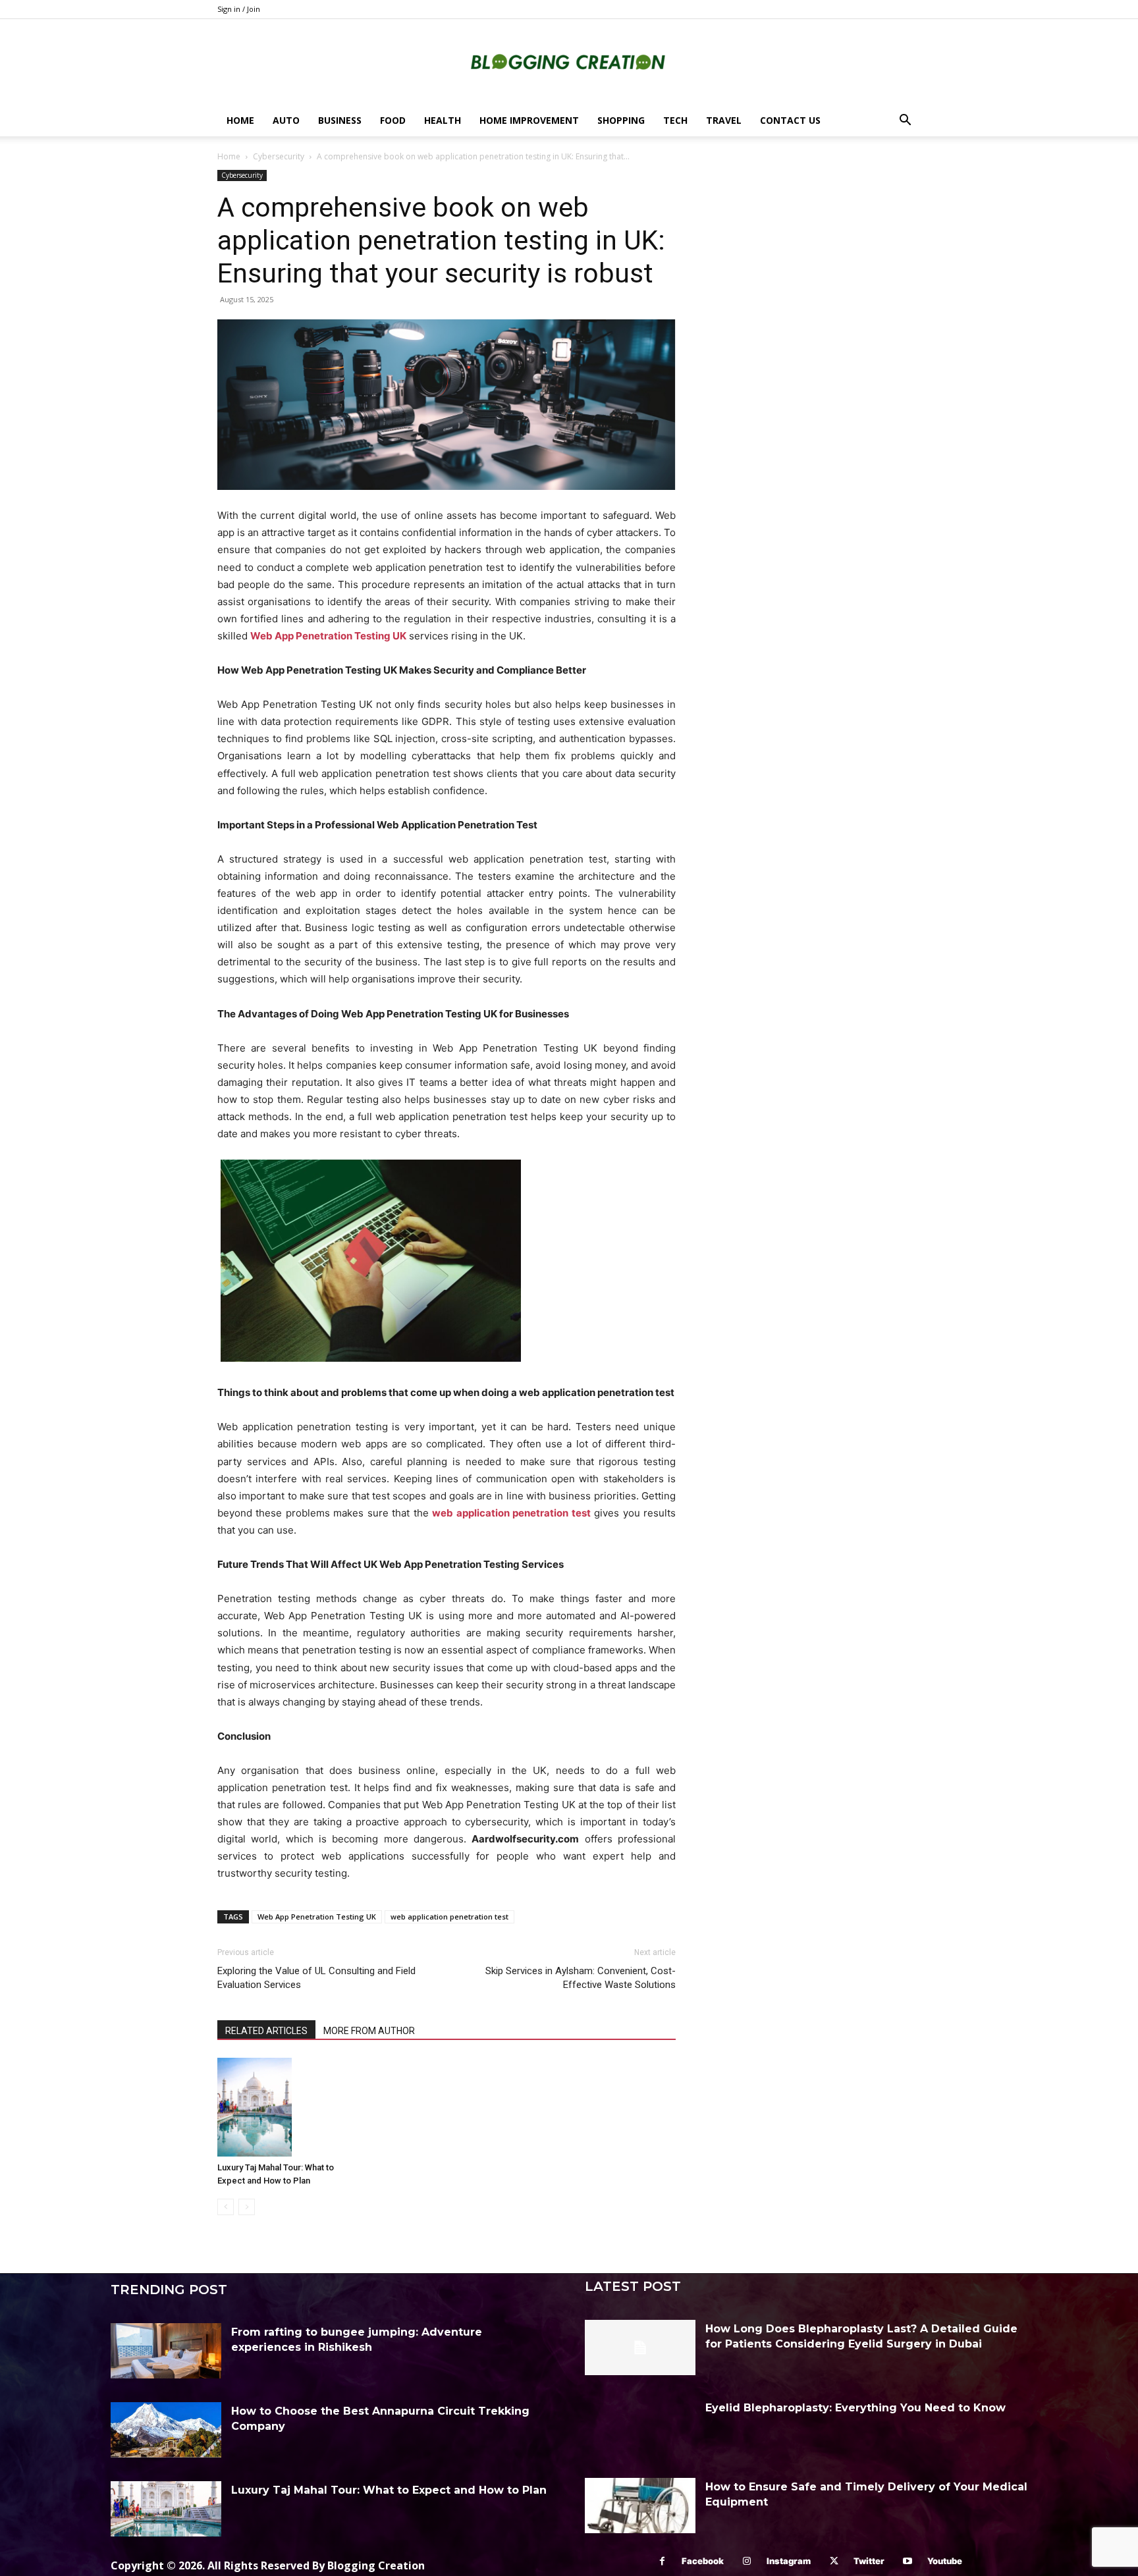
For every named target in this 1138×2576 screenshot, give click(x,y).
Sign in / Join (239, 9)
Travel (724, 120)
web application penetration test (449, 1917)
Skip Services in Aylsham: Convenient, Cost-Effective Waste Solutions (581, 1978)
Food (393, 120)
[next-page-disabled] (247, 2207)
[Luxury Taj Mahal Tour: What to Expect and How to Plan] (289, 2107)
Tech (675, 120)
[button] (905, 121)
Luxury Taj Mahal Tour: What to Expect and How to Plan (389, 2490)
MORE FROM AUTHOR (369, 2031)
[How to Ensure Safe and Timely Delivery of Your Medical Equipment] (640, 2506)
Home (240, 120)
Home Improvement (529, 120)
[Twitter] (834, 2561)
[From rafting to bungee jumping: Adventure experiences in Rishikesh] (166, 2351)
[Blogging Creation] (569, 63)
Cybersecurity (279, 156)
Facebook (703, 2561)
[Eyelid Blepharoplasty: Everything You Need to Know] (640, 2427)
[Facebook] (662, 2561)
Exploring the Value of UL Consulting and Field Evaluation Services (316, 1978)
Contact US (790, 120)
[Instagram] (747, 2561)
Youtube (945, 2561)
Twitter (869, 2561)
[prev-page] (226, 2207)
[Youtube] (908, 2561)
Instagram (789, 2561)
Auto (286, 120)
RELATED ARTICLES (266, 2031)
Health (443, 120)
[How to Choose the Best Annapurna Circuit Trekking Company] (166, 2430)
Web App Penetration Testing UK (317, 1917)
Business (340, 120)
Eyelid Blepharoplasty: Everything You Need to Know (855, 2408)
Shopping (621, 120)
